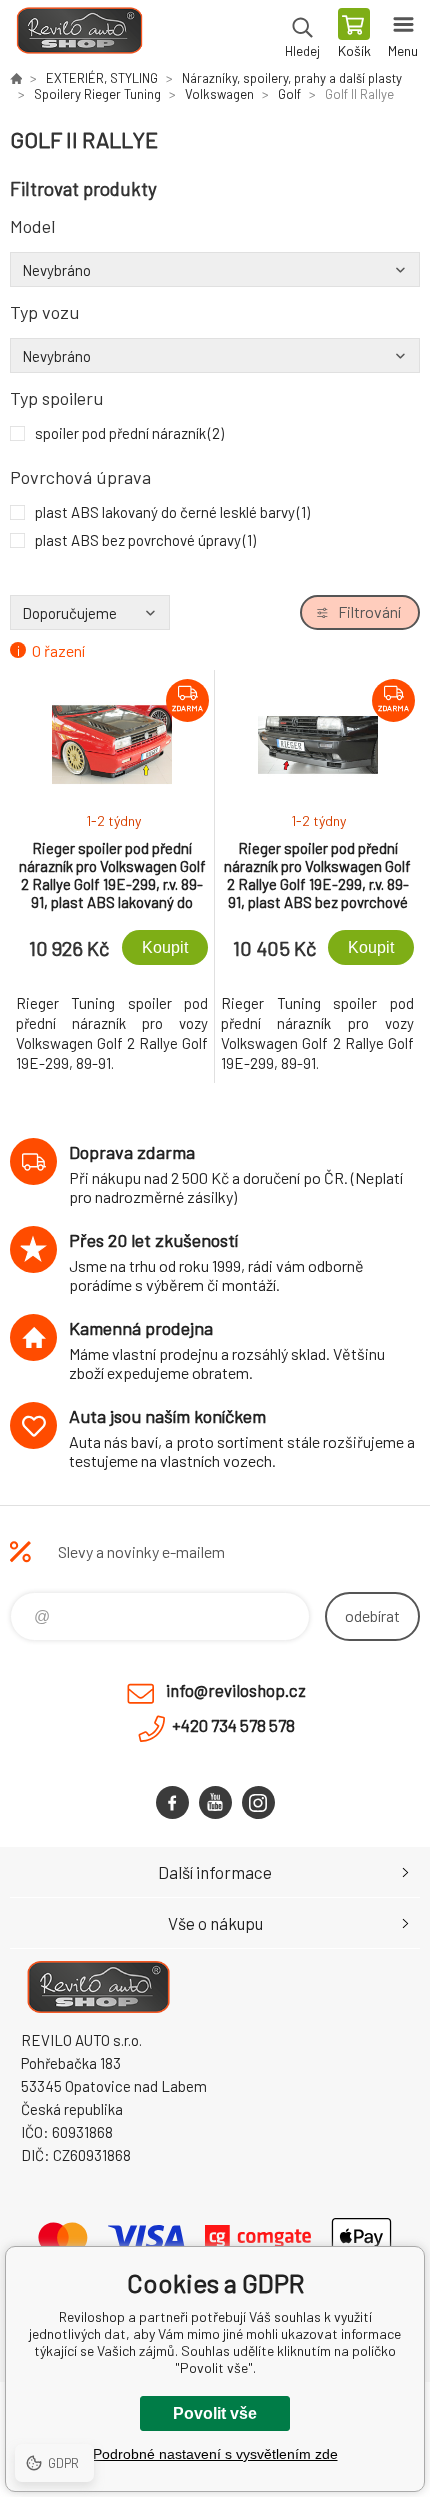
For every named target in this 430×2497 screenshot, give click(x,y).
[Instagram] (258, 1802)
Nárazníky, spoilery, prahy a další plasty (292, 78)
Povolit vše (215, 2413)
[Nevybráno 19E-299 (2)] (215, 356)
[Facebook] (172, 1802)
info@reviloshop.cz (236, 1690)
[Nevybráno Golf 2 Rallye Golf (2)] (215, 270)
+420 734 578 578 (233, 1725)
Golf (289, 94)
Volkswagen (219, 94)
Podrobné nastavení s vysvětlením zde (215, 2454)
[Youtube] (215, 1802)
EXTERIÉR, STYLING (102, 78)
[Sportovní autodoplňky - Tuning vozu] (16, 78)
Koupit (165, 947)
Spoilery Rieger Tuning (97, 94)
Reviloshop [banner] (78, 35)
